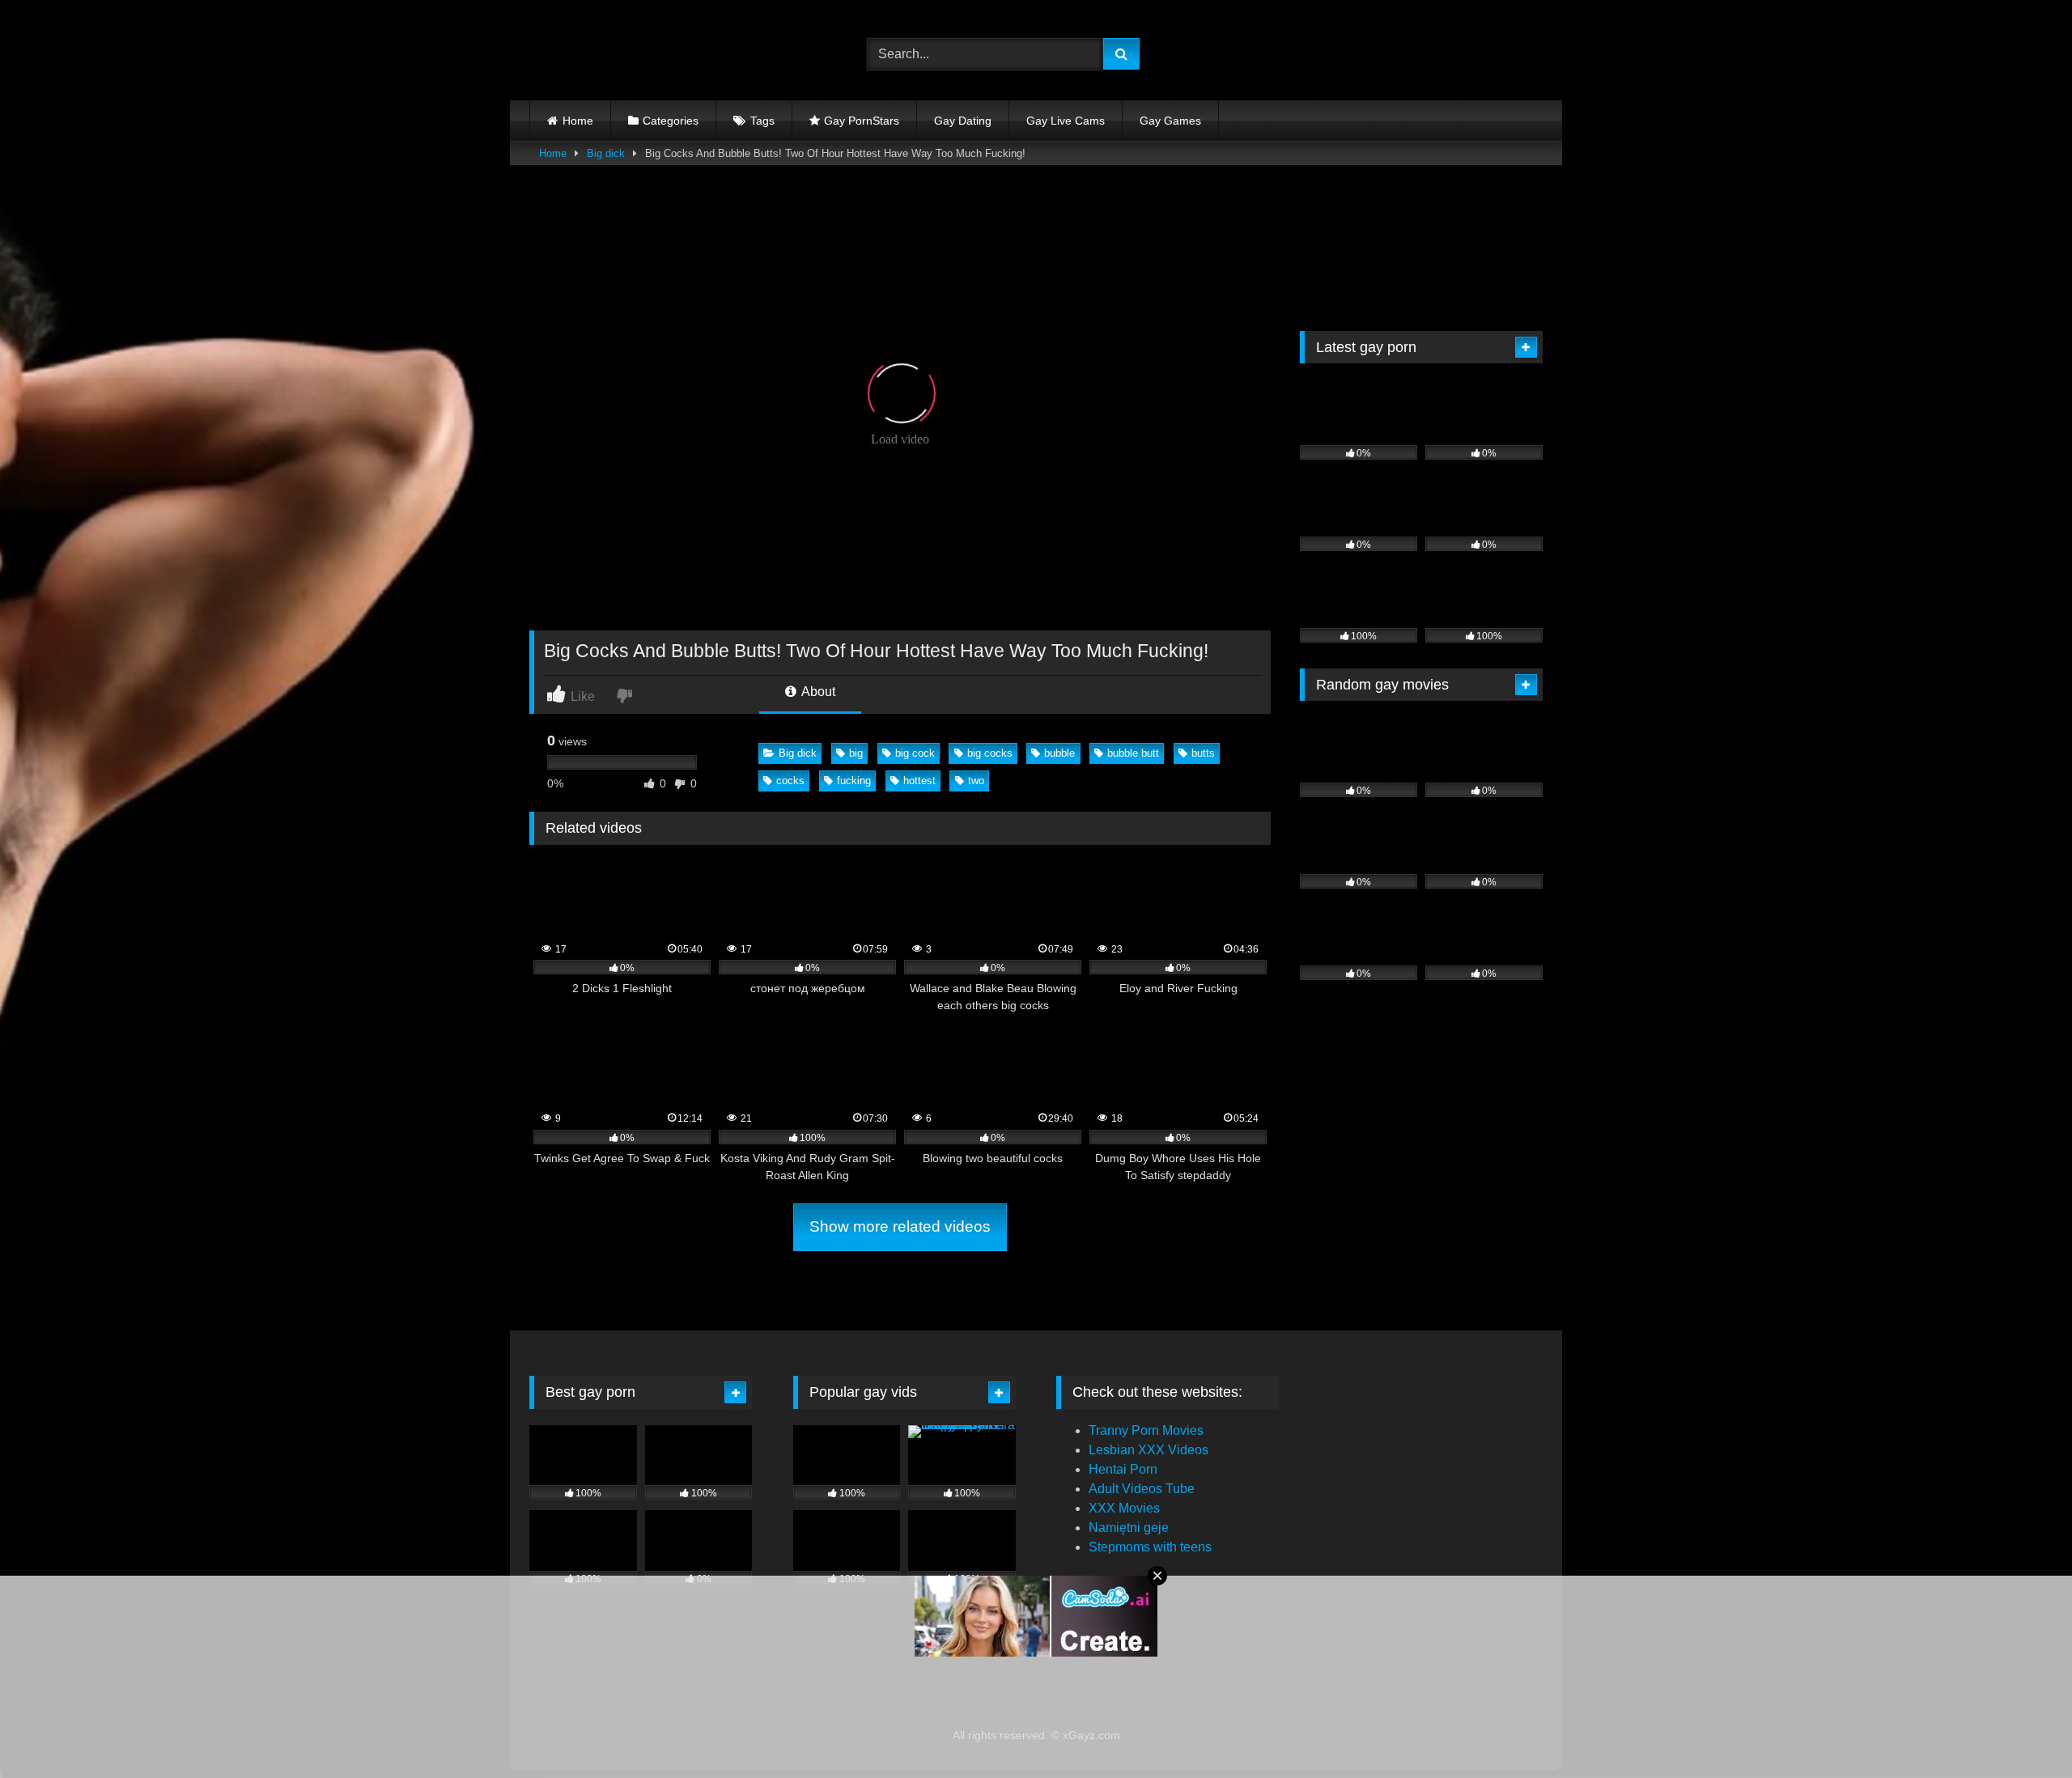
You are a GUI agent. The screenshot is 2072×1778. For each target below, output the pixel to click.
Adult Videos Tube (1142, 1489)
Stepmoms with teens (1150, 1547)
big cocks (990, 753)
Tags (762, 121)
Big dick (606, 153)
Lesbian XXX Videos (1149, 1450)
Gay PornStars (862, 121)
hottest (919, 781)
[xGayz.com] (602, 54)
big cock (915, 753)
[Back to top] (2022, 1730)
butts (1203, 753)
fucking (854, 781)
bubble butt (1133, 753)
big (856, 753)
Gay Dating (963, 121)
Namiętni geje (1129, 1528)
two (976, 781)
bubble (1059, 753)
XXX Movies (1124, 1508)
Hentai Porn (1123, 1469)
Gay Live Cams (1066, 121)
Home (578, 121)
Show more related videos (900, 1226)
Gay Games (1170, 121)
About (817, 692)
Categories (671, 121)
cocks (790, 781)
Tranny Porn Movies (1146, 1430)
